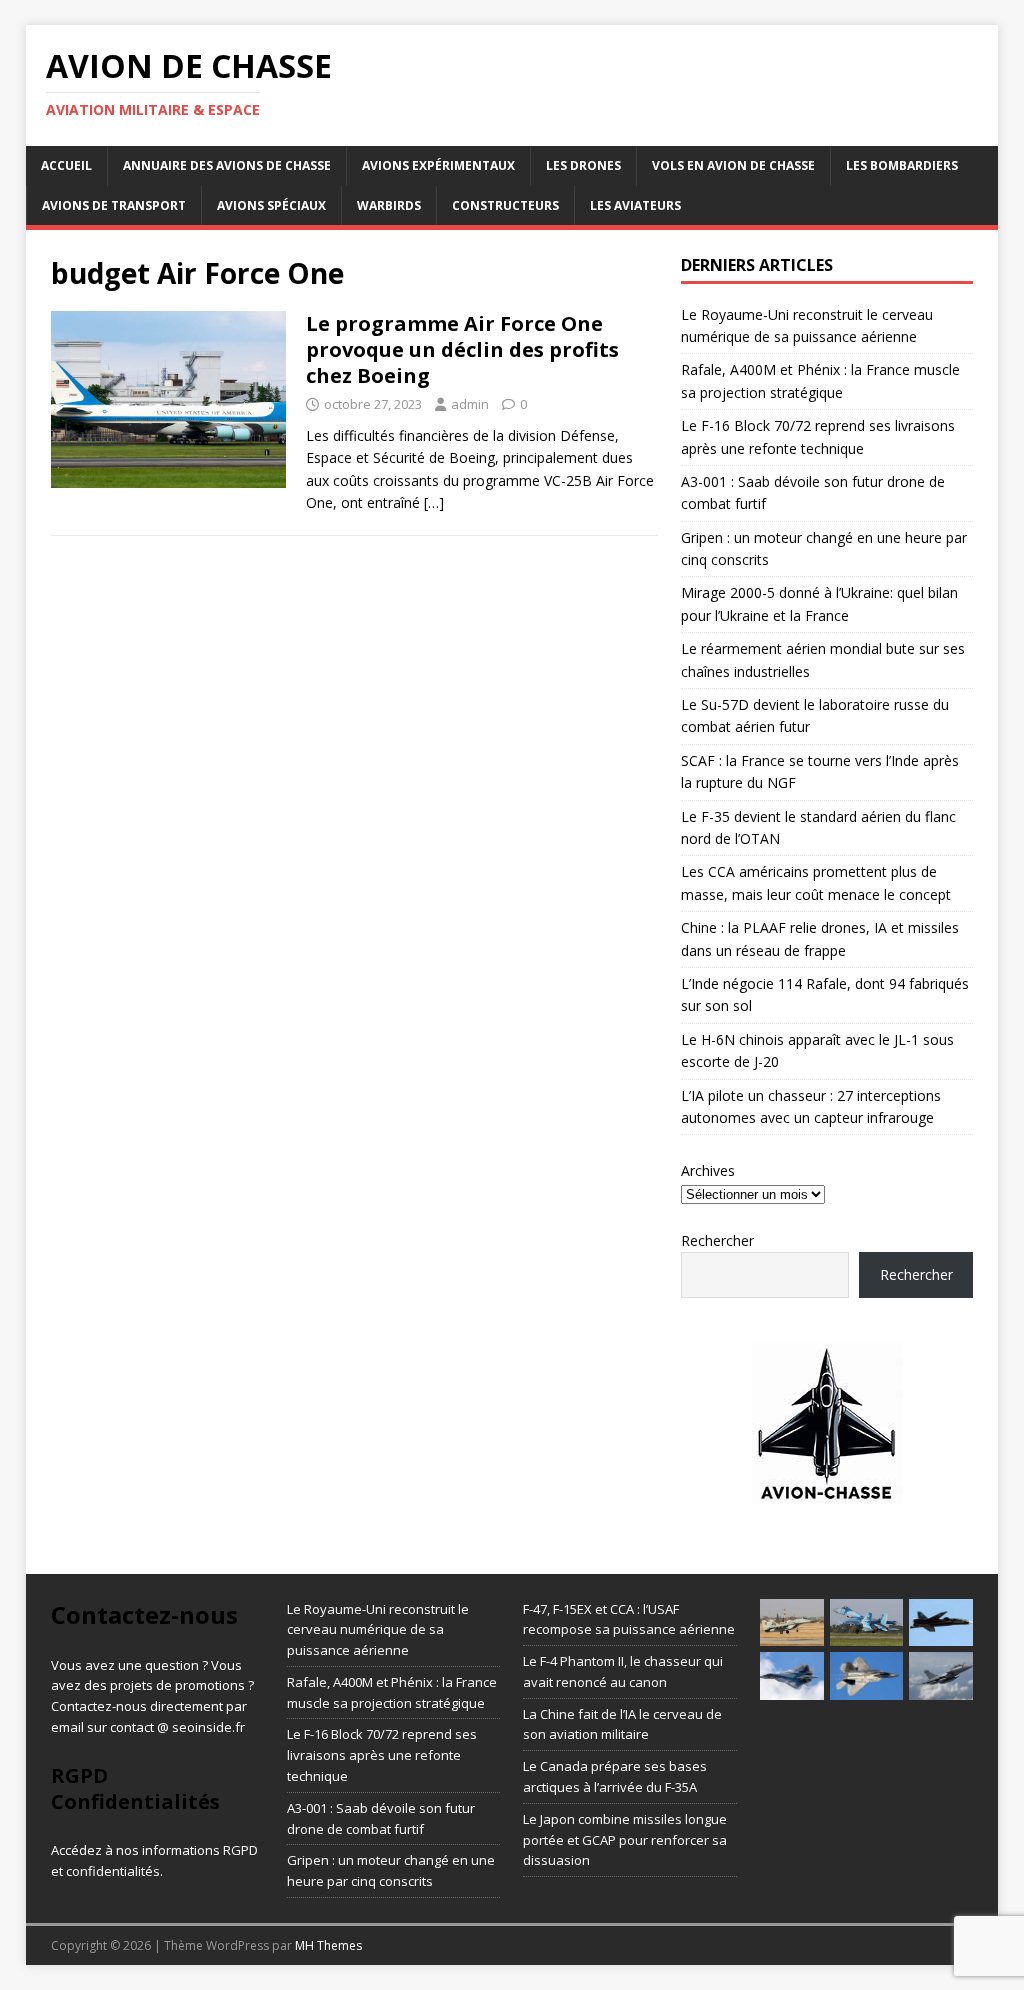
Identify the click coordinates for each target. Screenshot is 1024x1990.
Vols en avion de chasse (733, 165)
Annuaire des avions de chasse (227, 165)
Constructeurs (505, 205)
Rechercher (717, 1240)
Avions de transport (114, 205)
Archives (708, 1170)
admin (470, 404)
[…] (434, 502)
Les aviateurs (635, 205)
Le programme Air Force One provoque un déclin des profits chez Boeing (462, 349)
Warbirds (389, 205)
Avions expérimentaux (438, 165)
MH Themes (328, 1945)
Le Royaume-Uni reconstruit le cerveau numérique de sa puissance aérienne (378, 1630)
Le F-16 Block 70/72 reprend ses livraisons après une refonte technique (382, 1755)
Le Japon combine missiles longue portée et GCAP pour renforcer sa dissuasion (625, 1840)
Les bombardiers (902, 165)
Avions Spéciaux (271, 205)
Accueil (66, 165)
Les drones (583, 165)
